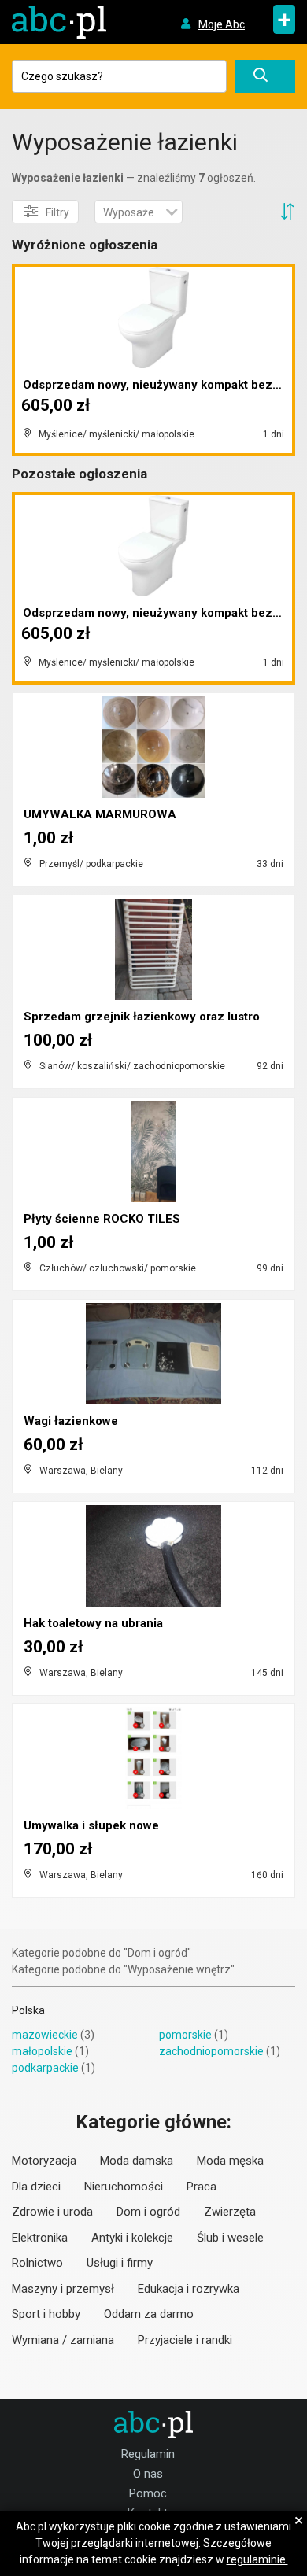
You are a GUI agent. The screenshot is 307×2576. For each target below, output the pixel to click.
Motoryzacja (44, 2161)
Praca (202, 2187)
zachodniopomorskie (211, 2051)
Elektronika (40, 2238)
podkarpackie (45, 2068)
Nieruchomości (124, 2187)
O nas (148, 2474)
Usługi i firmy (120, 2263)
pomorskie (185, 2035)
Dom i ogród (148, 2212)
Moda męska (230, 2161)
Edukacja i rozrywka (189, 2289)
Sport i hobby (46, 2314)
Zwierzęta (230, 2212)
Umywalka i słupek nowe (91, 1825)
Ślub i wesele (230, 2238)
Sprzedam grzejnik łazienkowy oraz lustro (142, 1017)
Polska (28, 2010)
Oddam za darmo (149, 2314)
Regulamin (148, 2454)
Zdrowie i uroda (52, 2212)
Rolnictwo (37, 2263)
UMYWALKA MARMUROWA (100, 814)
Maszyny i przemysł (63, 2289)
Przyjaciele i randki (185, 2340)
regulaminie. (257, 2559)
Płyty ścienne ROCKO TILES (102, 1219)
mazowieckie (45, 2035)
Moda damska (137, 2161)
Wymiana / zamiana (63, 2340)
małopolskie (42, 2051)
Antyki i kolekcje (132, 2238)
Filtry (57, 212)
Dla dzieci (36, 2187)
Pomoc (148, 2493)
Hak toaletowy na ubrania (93, 1623)
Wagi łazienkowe (71, 1421)
